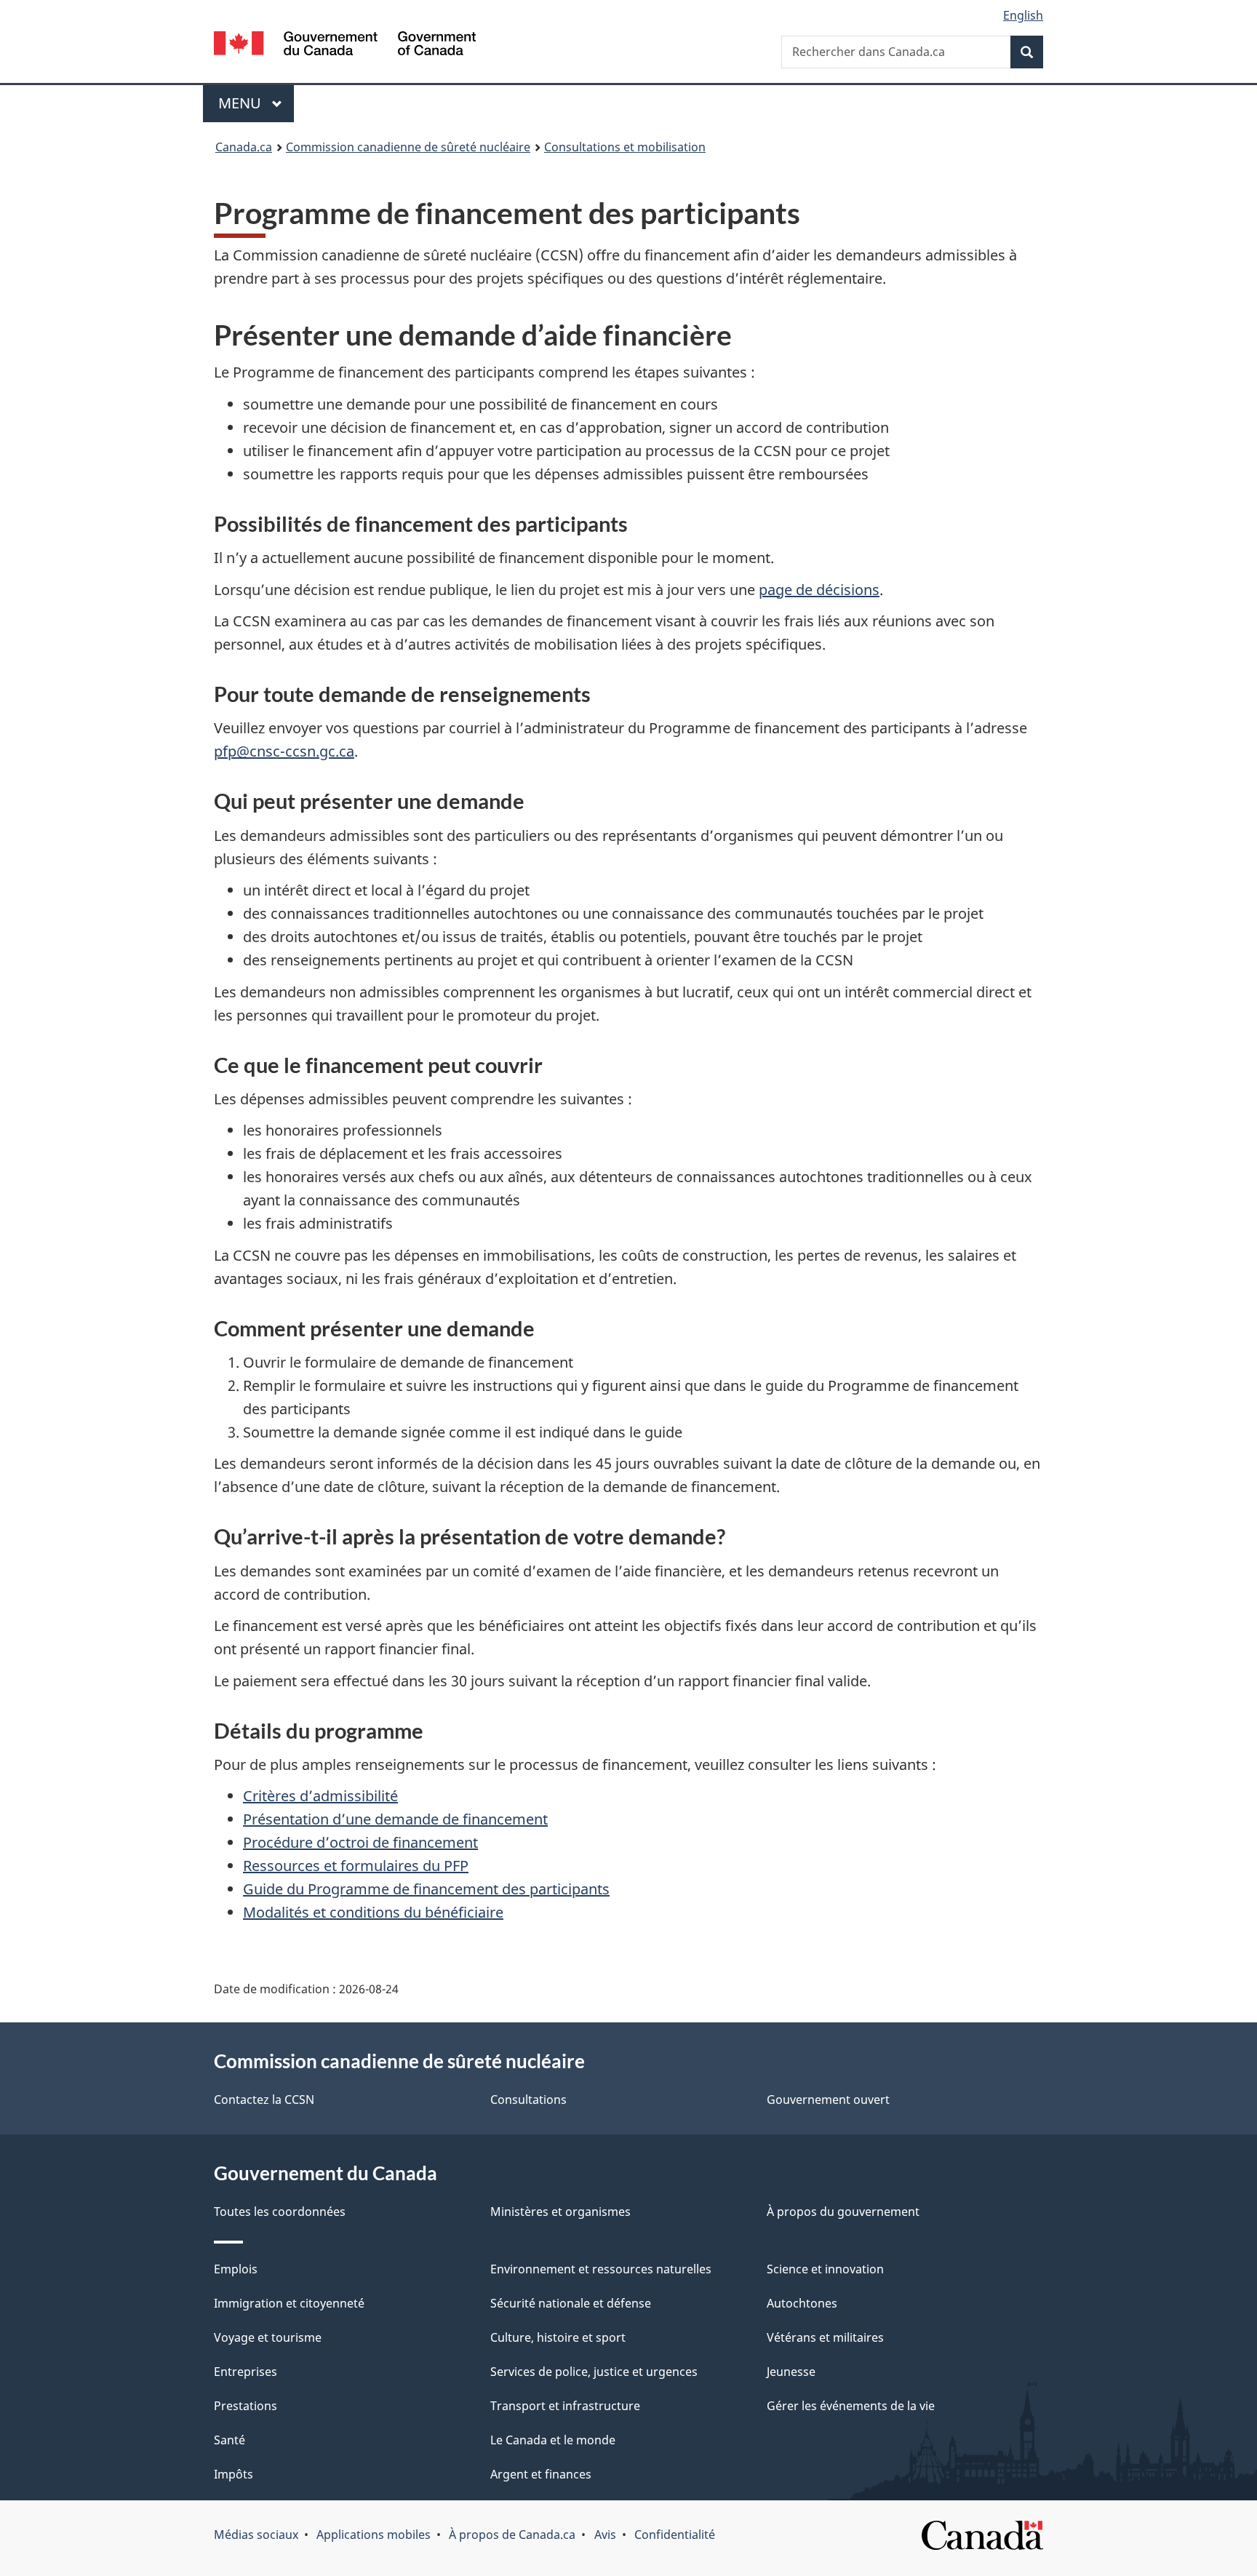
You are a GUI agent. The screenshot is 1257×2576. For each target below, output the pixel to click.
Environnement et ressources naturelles (601, 2269)
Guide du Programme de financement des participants (426, 1889)
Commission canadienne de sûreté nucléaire (408, 147)
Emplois (236, 2269)
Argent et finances (541, 2474)
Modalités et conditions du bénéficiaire (373, 1912)
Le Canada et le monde (553, 2440)
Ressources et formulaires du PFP (356, 1866)
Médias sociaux (256, 2535)
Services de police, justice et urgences (594, 2372)
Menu (256, 103)
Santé (230, 2440)
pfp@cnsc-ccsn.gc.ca (284, 751)
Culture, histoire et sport (558, 2337)
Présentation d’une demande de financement (395, 1819)
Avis (605, 2535)
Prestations (246, 2406)
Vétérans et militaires (825, 2337)
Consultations (528, 2100)
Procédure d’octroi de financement (360, 1842)
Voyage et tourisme (268, 2337)
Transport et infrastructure (565, 2406)
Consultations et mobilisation (625, 147)
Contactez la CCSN (264, 2100)
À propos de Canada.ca (512, 2535)
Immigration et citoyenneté (289, 2303)
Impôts (234, 2474)
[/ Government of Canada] (345, 45)
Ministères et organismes (560, 2212)
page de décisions (819, 590)
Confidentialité (675, 2535)
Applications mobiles (374, 2535)
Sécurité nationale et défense (571, 2303)
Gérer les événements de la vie (851, 2406)
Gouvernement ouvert (828, 2100)
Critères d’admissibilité (320, 1796)
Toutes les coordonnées (280, 2212)
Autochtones (802, 2303)
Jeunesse (791, 2372)
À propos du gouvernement (843, 2212)
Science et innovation (825, 2269)
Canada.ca (244, 147)
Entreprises (246, 2372)
